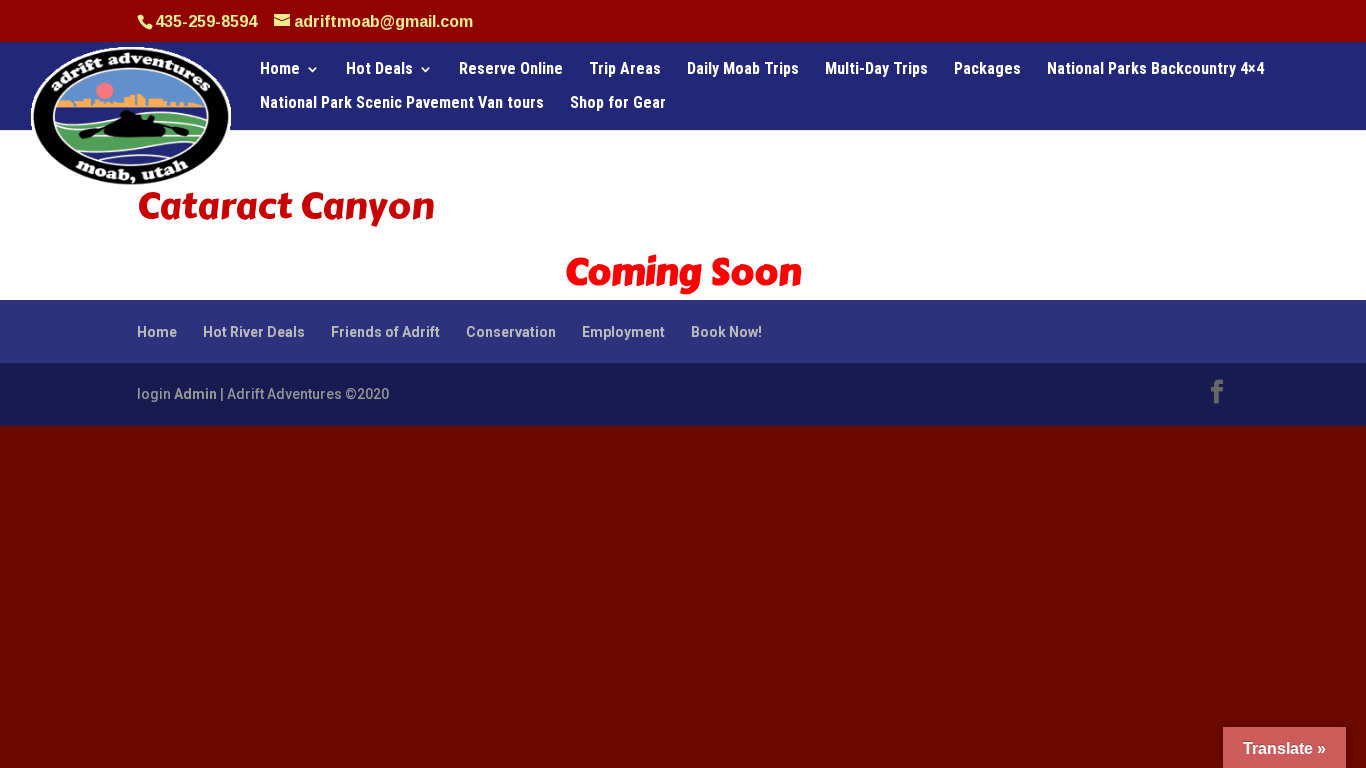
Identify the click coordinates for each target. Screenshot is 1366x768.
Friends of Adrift (385, 332)
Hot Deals (379, 70)
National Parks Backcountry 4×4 (1155, 70)
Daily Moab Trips (743, 70)
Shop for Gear (618, 104)
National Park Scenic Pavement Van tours (402, 104)
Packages (987, 70)
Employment (623, 332)
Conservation (511, 332)
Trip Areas (625, 70)
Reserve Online (511, 70)
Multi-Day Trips (876, 70)
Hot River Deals (254, 332)
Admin (195, 394)
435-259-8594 (206, 21)
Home (280, 70)
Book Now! (726, 332)
